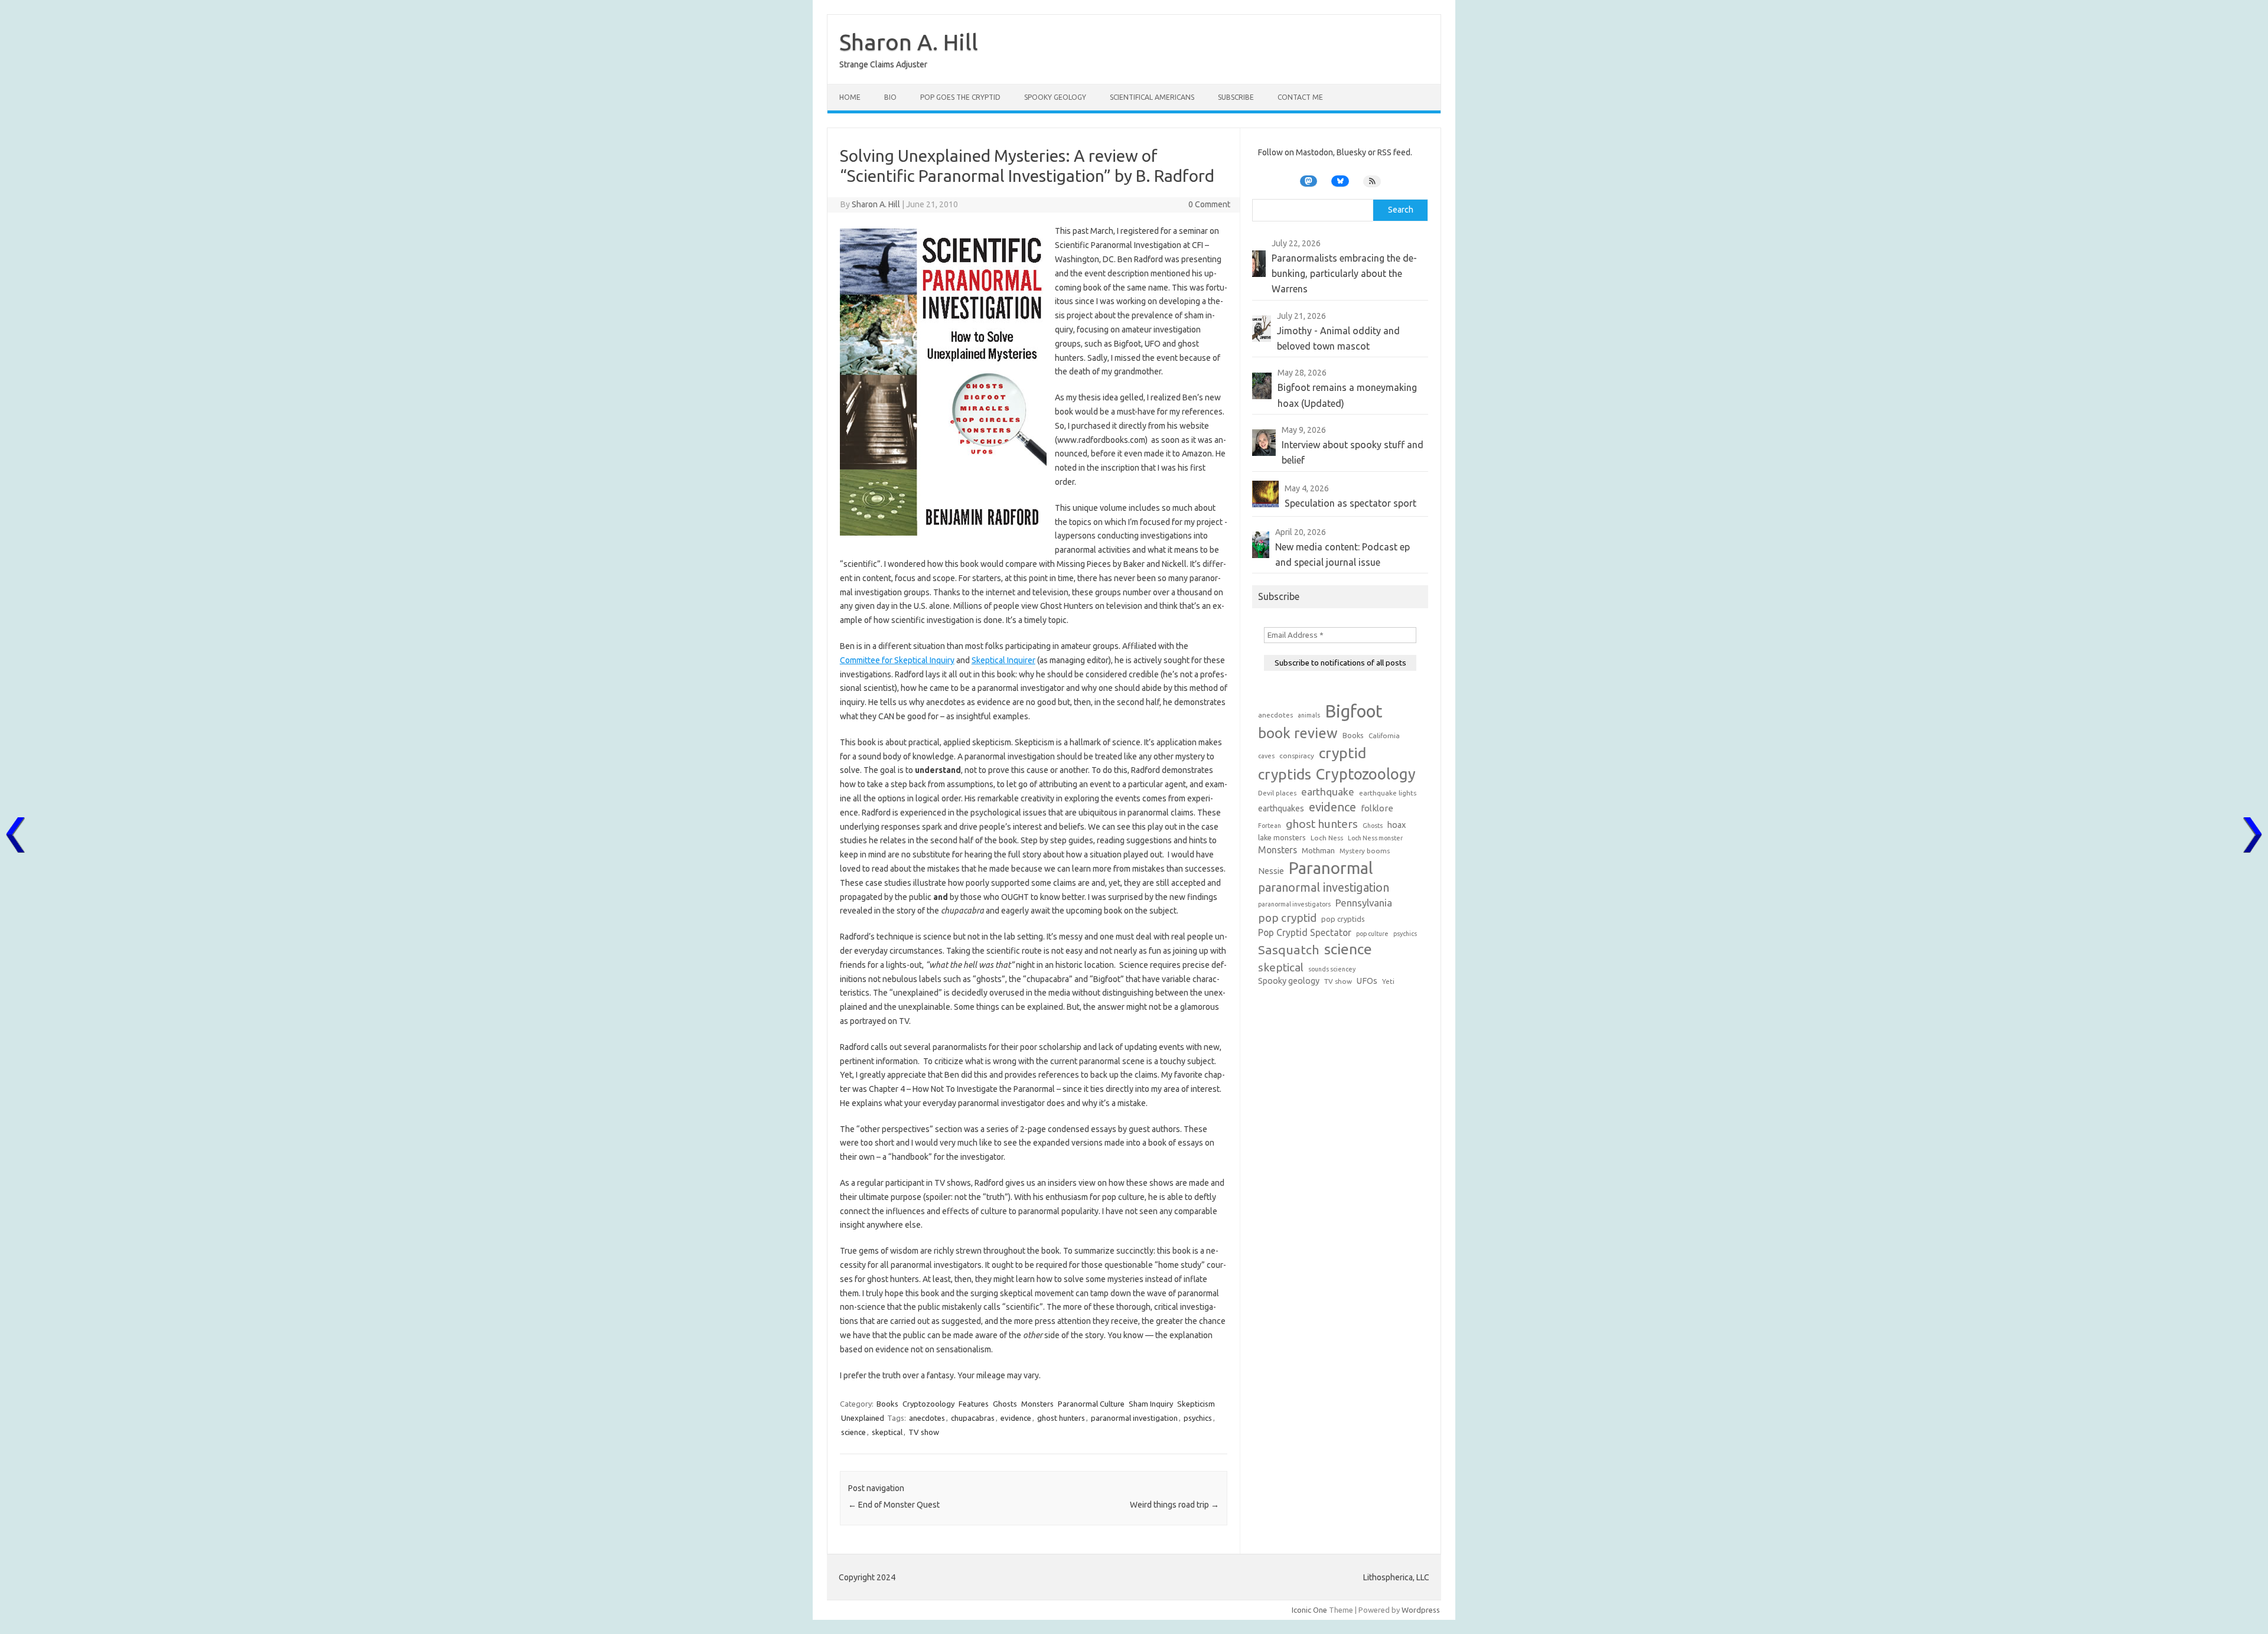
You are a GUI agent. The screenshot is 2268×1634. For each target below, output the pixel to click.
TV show (924, 1432)
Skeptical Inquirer (1003, 660)
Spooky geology (1289, 981)
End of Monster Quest (894, 1505)
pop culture (1372, 934)
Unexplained (863, 1418)
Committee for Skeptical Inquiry (897, 660)
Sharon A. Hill (909, 42)
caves (1266, 756)
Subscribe (1236, 97)
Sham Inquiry (1151, 1404)
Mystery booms (1365, 851)
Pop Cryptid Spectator (1305, 932)
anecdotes (927, 1418)
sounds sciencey (1332, 969)
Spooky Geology (1055, 97)
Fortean (1270, 826)
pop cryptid (1287, 918)
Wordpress (1421, 1610)
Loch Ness (1327, 838)
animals (1309, 715)
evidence (1016, 1418)
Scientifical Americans (1152, 97)
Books (887, 1404)
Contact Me (1300, 97)
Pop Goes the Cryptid (960, 97)
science (853, 1432)
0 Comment (1209, 204)
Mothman (1318, 850)
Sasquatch (1289, 950)
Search (1401, 210)
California (1384, 736)
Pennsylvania (1364, 903)
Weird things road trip (1174, 1505)
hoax (1397, 825)
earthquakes (1281, 808)
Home (850, 97)
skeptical (887, 1432)
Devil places (1277, 793)
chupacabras (973, 1418)
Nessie (1271, 871)
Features (974, 1404)
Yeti (1388, 981)
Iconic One (1309, 1610)
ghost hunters (1061, 1418)
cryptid (1342, 753)
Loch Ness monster (1375, 838)
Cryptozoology (928, 1404)
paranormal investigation (1134, 1418)
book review (1298, 733)
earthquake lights (1388, 793)
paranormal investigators (1294, 904)
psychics (1198, 1418)
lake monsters (1282, 837)
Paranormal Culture (1091, 1404)
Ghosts (1005, 1404)
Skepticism (1196, 1404)
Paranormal (1331, 868)
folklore (1377, 808)
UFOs (1367, 981)
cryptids (1285, 774)
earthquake (1328, 792)
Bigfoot (1354, 711)
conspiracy (1297, 756)
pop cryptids (1343, 919)
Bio (890, 97)
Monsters (1037, 1404)
